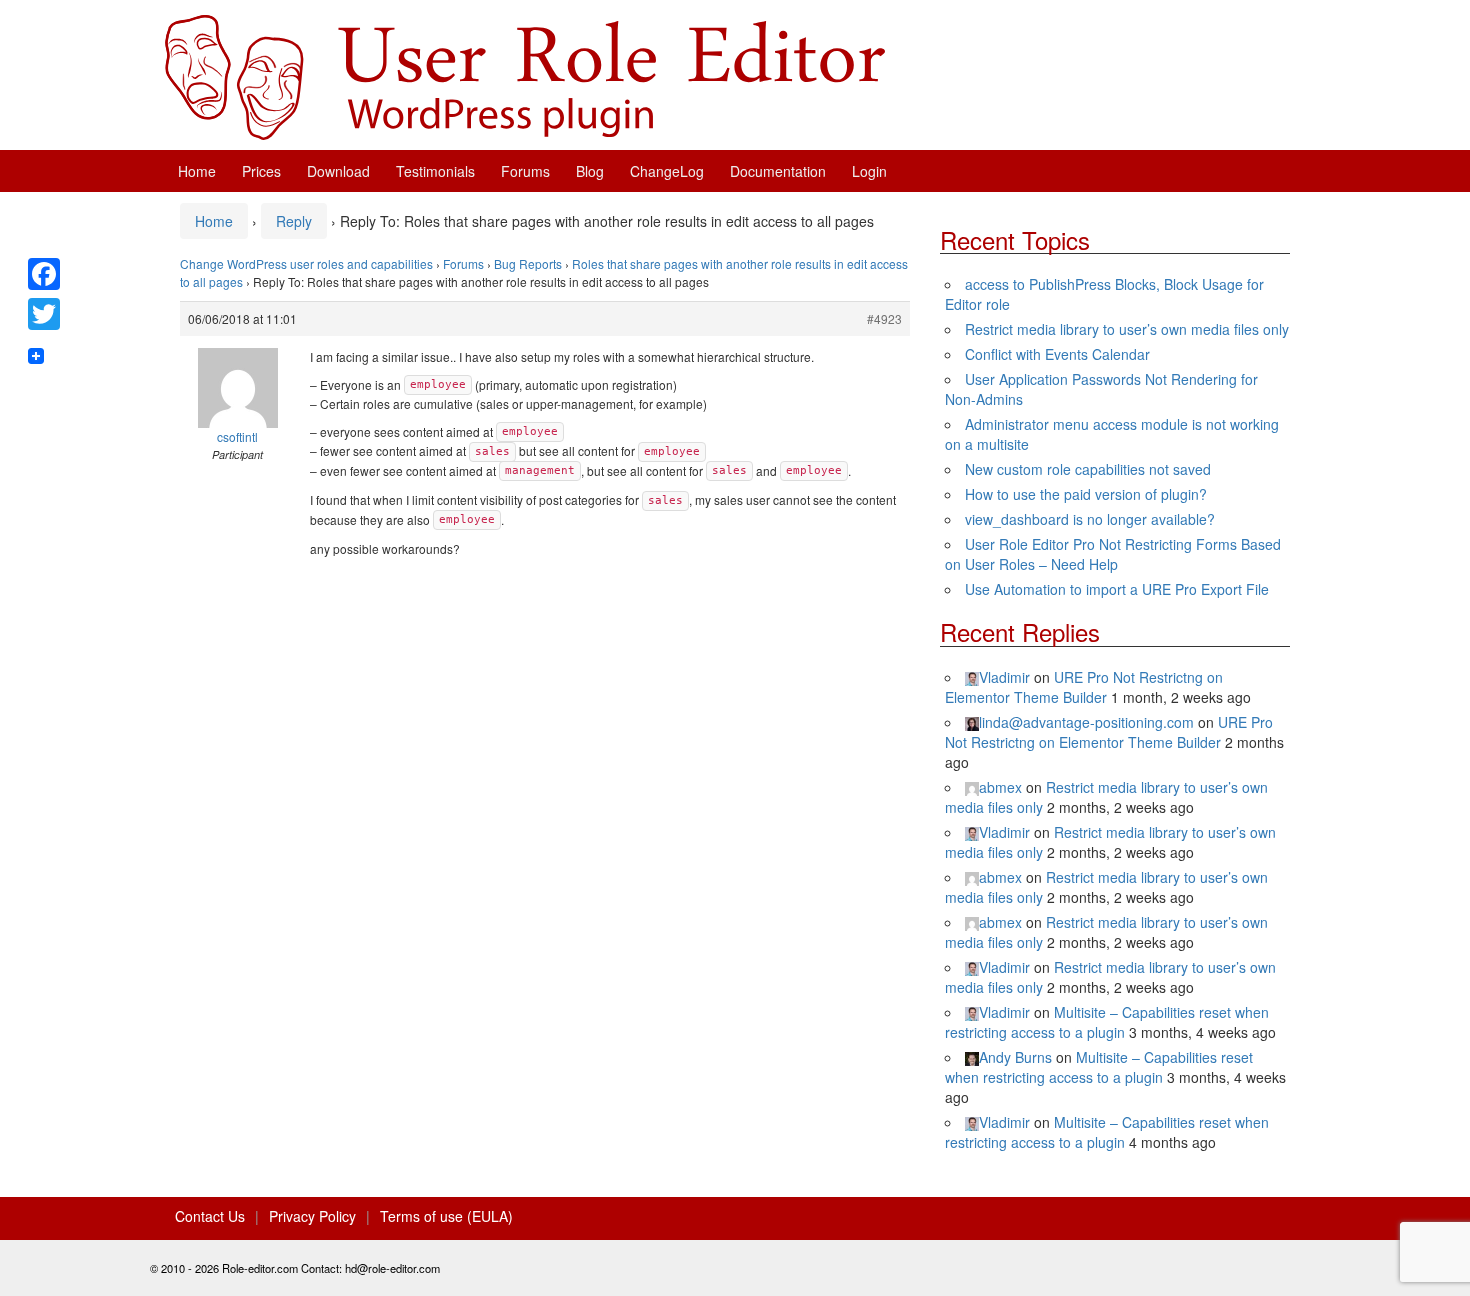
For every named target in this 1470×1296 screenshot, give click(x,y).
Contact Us (210, 1216)
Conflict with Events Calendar (1057, 354)
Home (197, 171)
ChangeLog (667, 171)
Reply (294, 221)
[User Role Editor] (525, 75)
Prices (261, 171)
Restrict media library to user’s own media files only (1127, 329)
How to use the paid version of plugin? (1086, 494)
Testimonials (435, 171)
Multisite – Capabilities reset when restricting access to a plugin (1107, 1022)
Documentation (778, 171)
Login (869, 171)
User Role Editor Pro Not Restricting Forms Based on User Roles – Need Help (1113, 554)
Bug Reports (528, 263)
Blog (590, 171)
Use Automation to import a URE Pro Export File (1117, 589)
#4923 (884, 318)
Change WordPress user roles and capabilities (306, 263)
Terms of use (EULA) (446, 1216)
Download (338, 171)
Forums (525, 171)
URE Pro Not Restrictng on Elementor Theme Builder (1084, 687)
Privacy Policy (312, 1216)
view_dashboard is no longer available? (1090, 519)
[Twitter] (44, 314)
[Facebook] (44, 274)
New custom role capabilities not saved (1088, 469)
